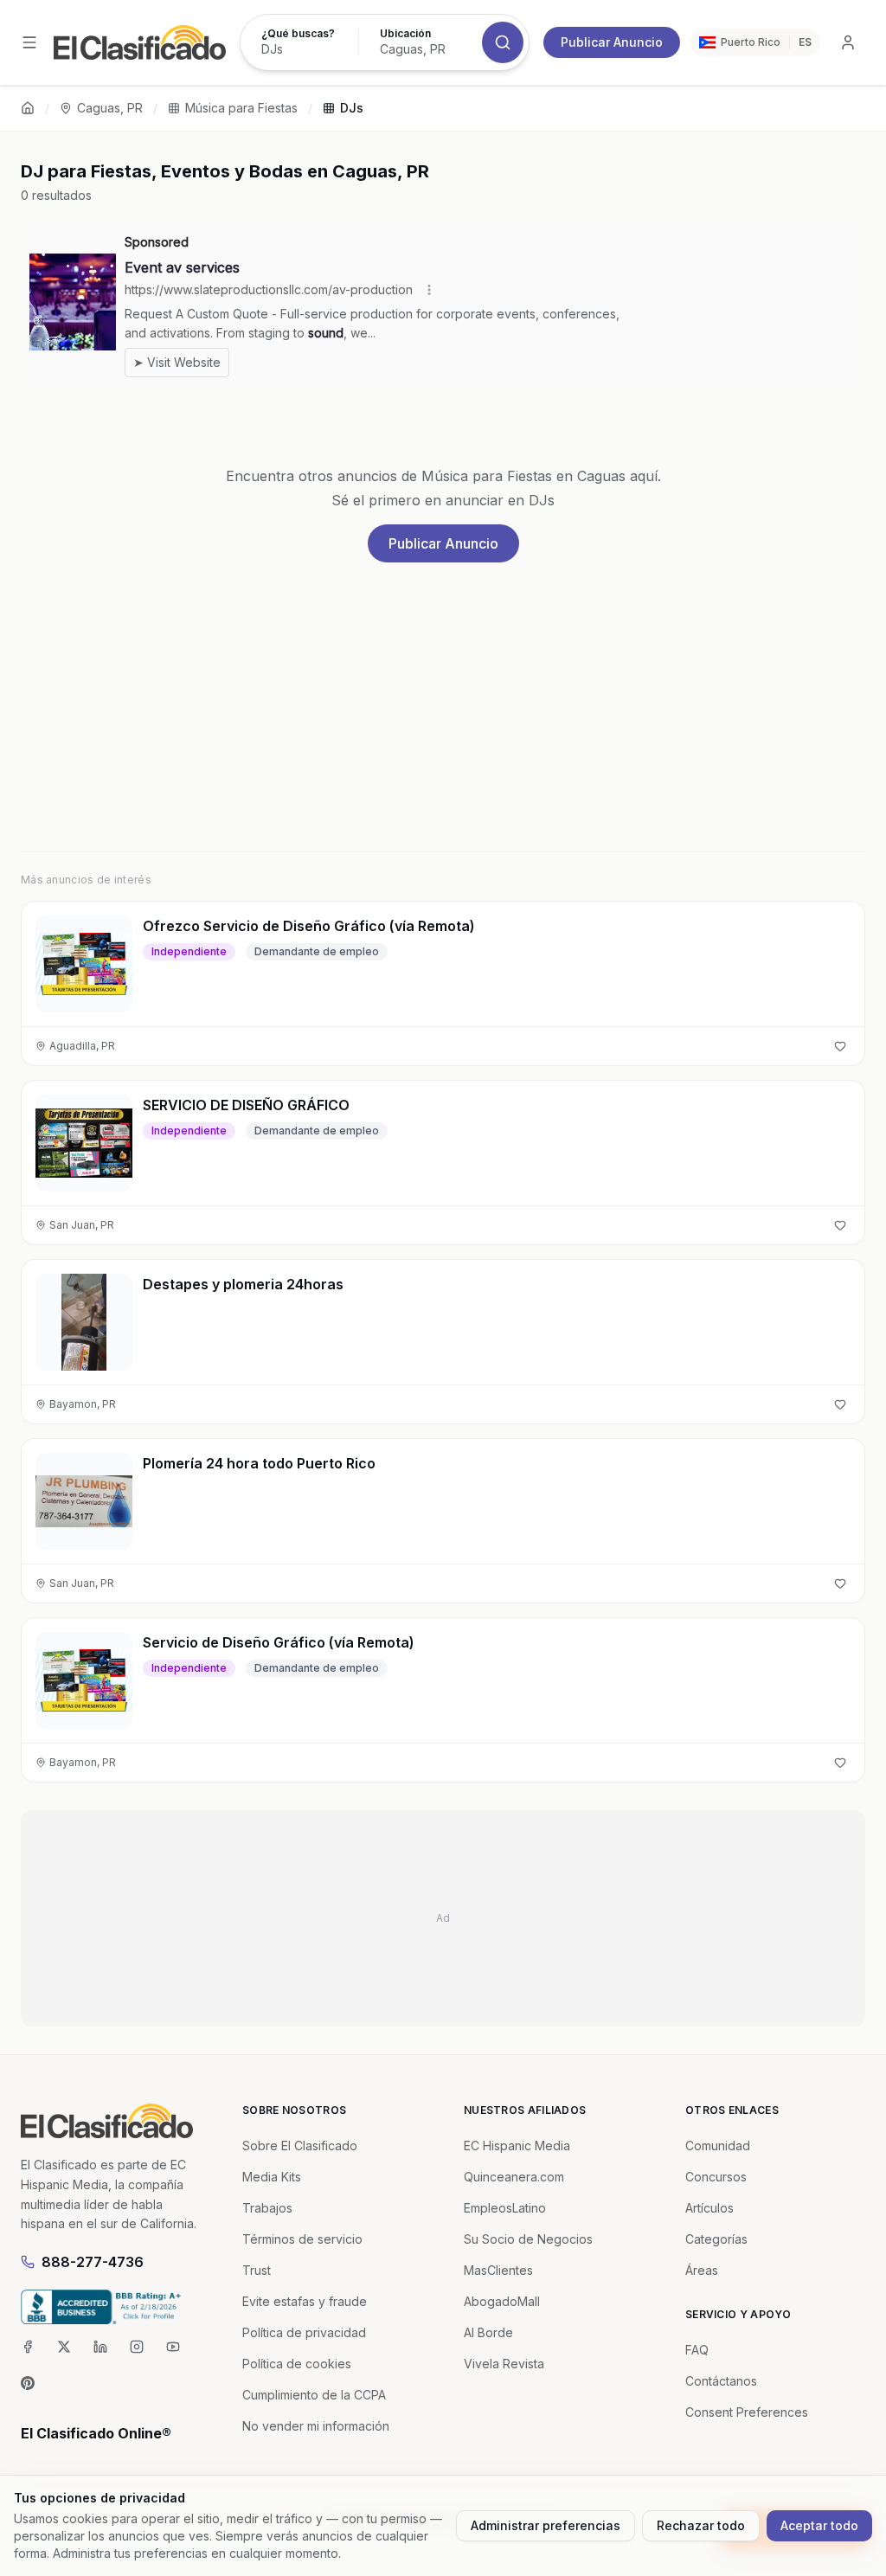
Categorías (716, 2239)
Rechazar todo (701, 2525)
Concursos (716, 2177)
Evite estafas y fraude (305, 2301)
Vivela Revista (504, 2364)
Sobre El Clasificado (300, 2146)
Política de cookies (297, 2364)
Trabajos (267, 2208)
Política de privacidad (304, 2332)
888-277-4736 (93, 2262)
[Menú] (29, 42)
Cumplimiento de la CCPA (314, 2395)
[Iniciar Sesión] (848, 42)
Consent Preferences (747, 2412)
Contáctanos (721, 2381)
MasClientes (498, 2270)
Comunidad (718, 2146)
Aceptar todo (819, 2525)
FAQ (697, 2350)
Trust (257, 2270)
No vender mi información (316, 2426)
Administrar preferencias (546, 2525)
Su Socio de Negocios (528, 2239)
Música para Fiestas (241, 108)
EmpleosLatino (505, 2208)
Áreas (702, 2270)
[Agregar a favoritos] (840, 1046)
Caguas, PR (110, 108)
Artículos (709, 2208)
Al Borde (488, 2332)
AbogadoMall (502, 2301)
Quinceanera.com (514, 2177)
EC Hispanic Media (517, 2146)
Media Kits (272, 2177)
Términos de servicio (302, 2239)
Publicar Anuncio (612, 42)
